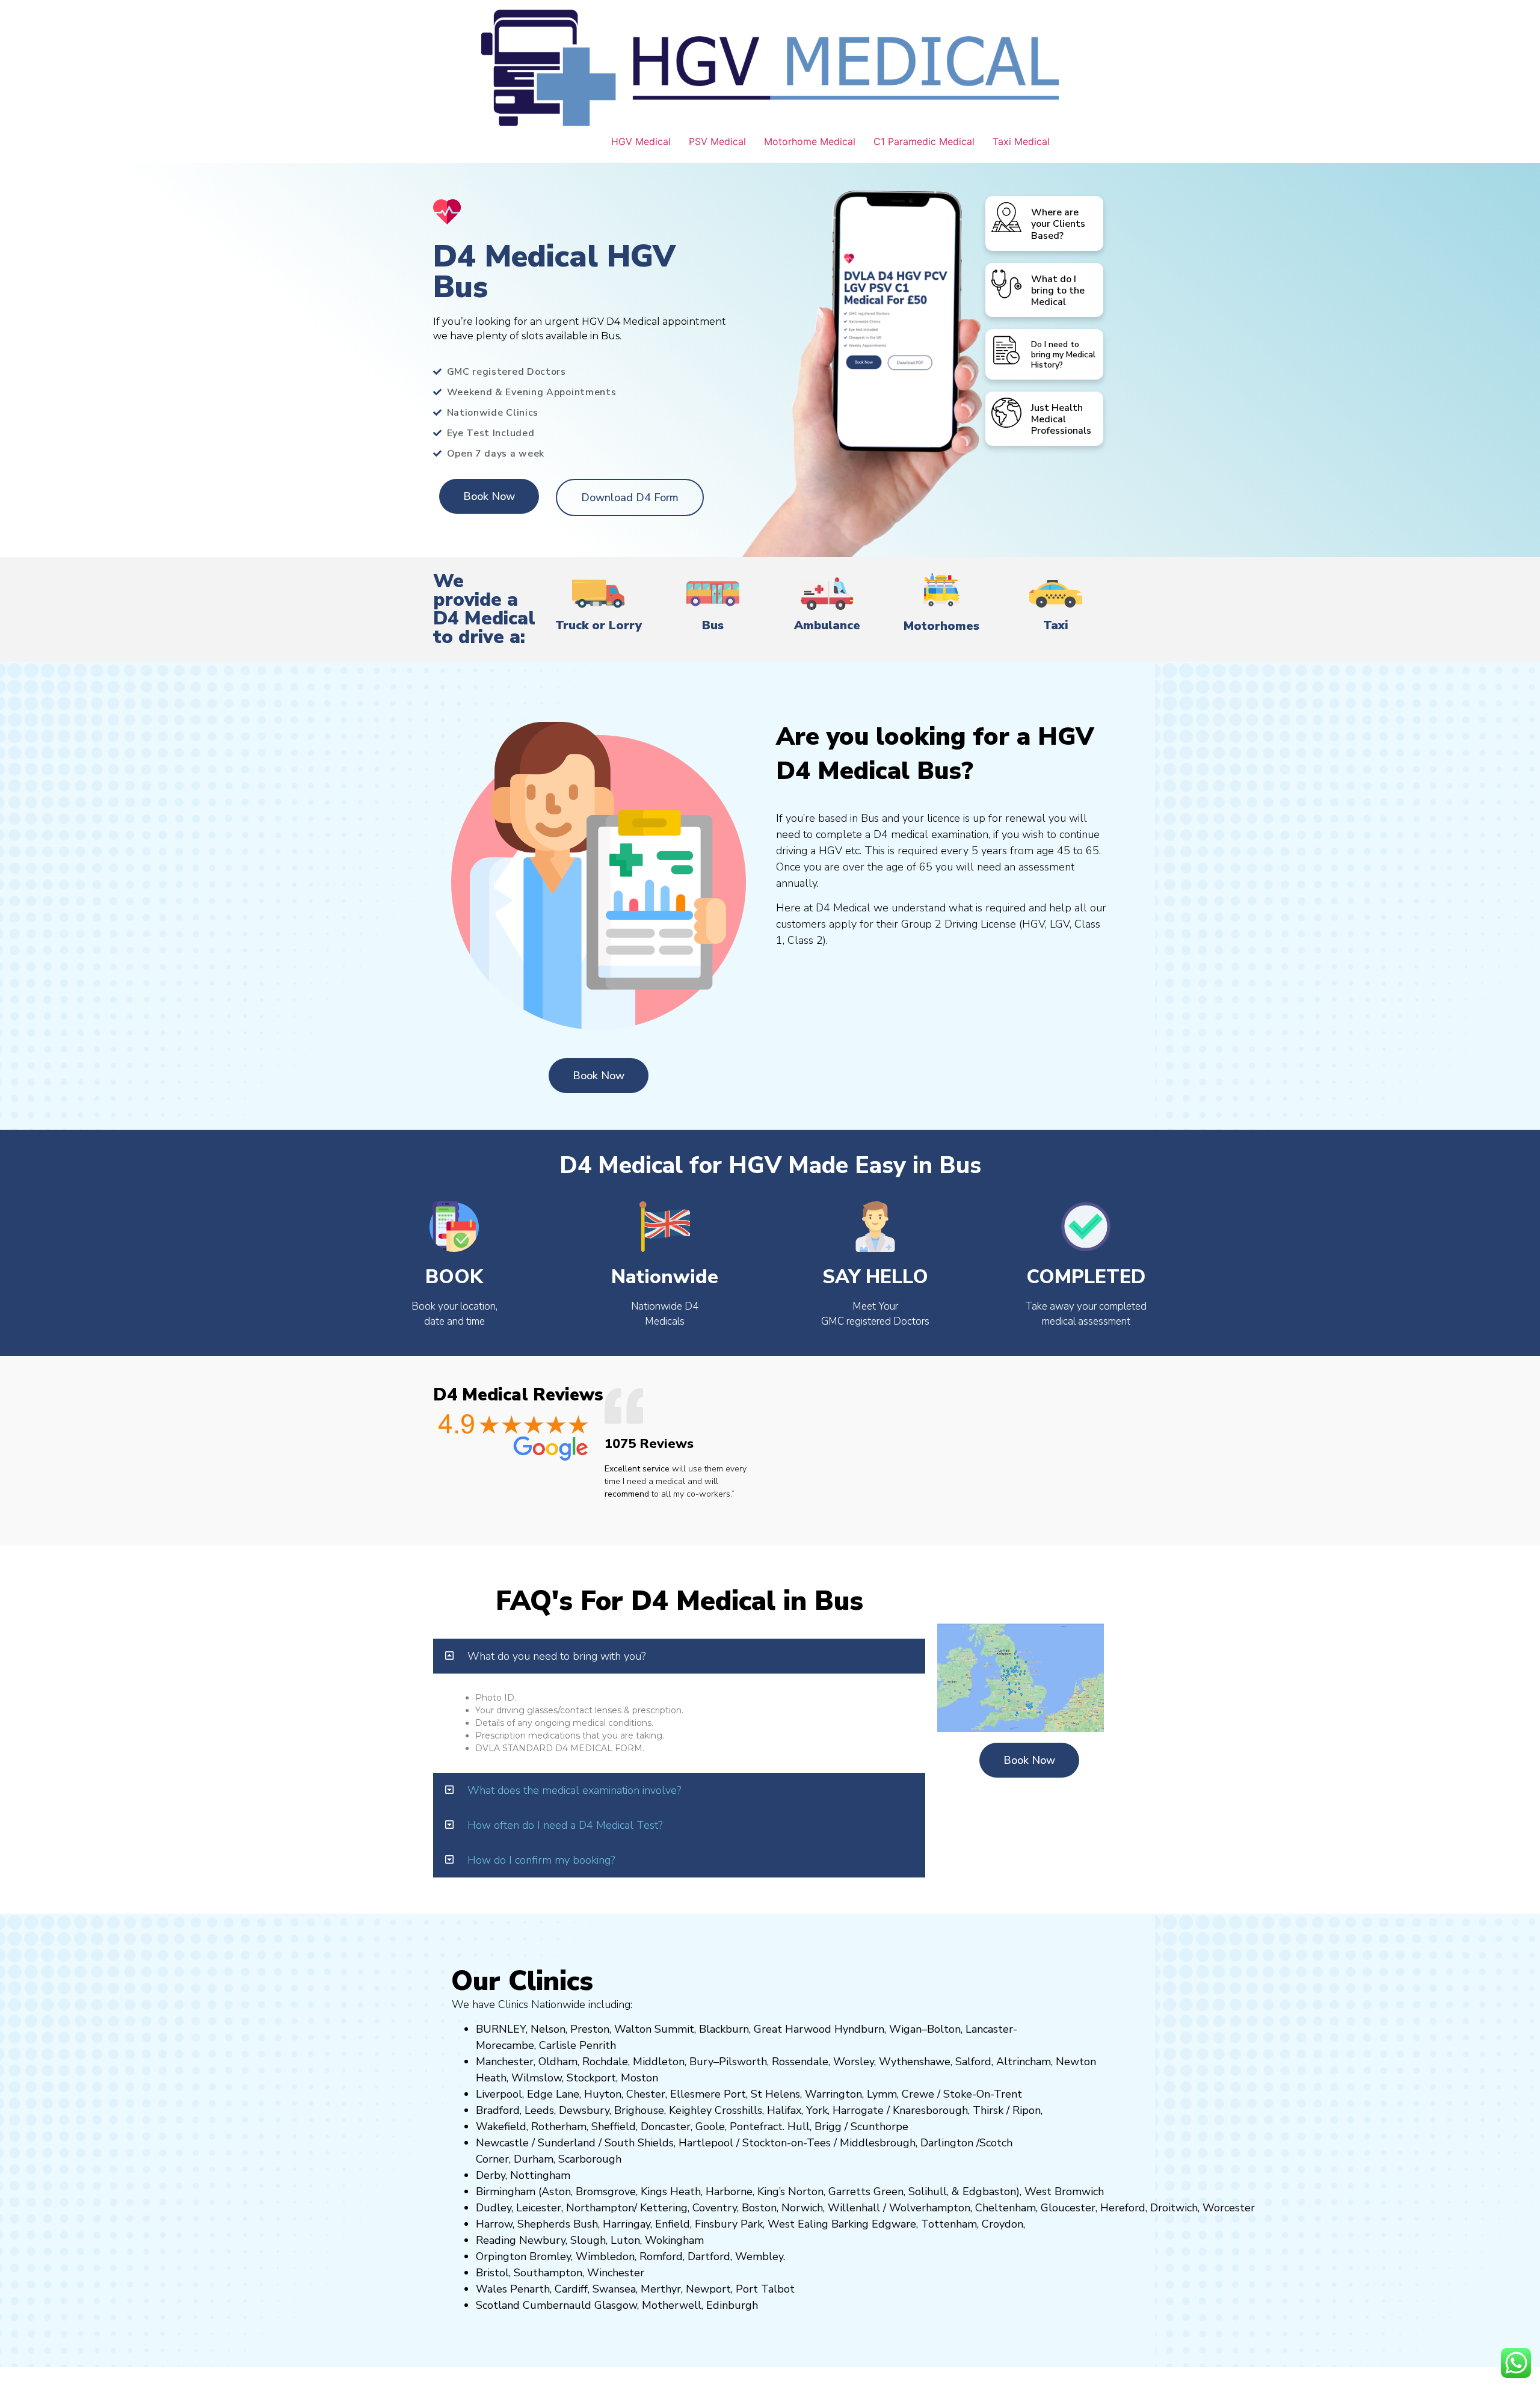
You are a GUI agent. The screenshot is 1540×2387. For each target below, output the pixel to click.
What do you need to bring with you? (556, 1656)
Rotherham (559, 2127)
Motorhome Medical (810, 141)
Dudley (494, 2208)
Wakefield (501, 2127)
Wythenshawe (915, 2062)
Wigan (905, 2029)
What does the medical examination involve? (574, 1790)
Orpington (501, 2256)
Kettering (662, 2208)
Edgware (894, 2224)
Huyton (603, 2094)
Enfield (673, 2224)
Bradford (498, 2110)
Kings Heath (671, 2191)
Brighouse (639, 2110)
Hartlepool (706, 2143)
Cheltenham (1006, 2208)
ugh (958, 2110)
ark (755, 2224)
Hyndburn (859, 2029)
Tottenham (949, 2224)
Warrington (833, 2094)
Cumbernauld (557, 2305)
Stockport (591, 2078)
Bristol (492, 2273)
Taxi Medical (1021, 141)
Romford (661, 2256)
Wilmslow (537, 2078)
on (652, 2078)
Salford (973, 2062)
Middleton (659, 2062)
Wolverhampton (930, 2208)
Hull (799, 2127)
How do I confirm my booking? (541, 1860)
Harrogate (858, 2110)
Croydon (1003, 2224)
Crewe (918, 2094)
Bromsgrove (606, 2191)
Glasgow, (617, 2305)
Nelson (548, 2029)
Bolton (944, 2029)
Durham (534, 2159)
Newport (708, 2289)
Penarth (530, 2289)
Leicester (539, 2208)
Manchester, (506, 2062)
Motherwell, (673, 2305)
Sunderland (567, 2143)
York (817, 2110)
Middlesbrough (878, 2143)
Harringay (627, 2224)
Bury (701, 2062)
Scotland (498, 2305)
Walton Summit (654, 2029)
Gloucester (1068, 2208)
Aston (556, 2191)
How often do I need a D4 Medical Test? (565, 1825)
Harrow (494, 2224)
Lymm (882, 2094)
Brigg (828, 2127)
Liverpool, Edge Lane (528, 2094)
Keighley (690, 2110)
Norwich (802, 2208)
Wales (491, 2289)
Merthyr (661, 2289)
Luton (625, 2240)
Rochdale (605, 2062)
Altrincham (1024, 2062)
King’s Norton (790, 2191)
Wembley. (760, 2256)
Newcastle (502, 2143)
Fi (699, 2224)
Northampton (600, 2208)
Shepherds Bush (558, 2224)
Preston (590, 2029)
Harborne (729, 2191)
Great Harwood (793, 2029)
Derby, (491, 2175)
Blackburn (724, 2029)
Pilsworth (743, 2062)
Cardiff (571, 2289)
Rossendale (800, 2062)
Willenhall (854, 2208)
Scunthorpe (879, 2127)
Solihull (928, 2191)
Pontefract (756, 2127)
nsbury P (725, 2224)
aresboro (927, 2110)
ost (638, 2078)
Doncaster (666, 2127)
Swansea (614, 2289)
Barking (850, 2224)
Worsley (854, 2062)
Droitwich (1174, 2208)
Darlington (947, 2143)
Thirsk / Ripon (1007, 2110)
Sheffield (614, 2127)
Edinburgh (732, 2305)
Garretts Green (866, 2191)
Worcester (1229, 2208)
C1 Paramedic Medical (924, 141)
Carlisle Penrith (577, 2045)
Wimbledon (605, 2256)
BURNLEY (501, 2029)
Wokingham (674, 2240)
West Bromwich (1064, 2191)
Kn (899, 2110)
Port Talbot (765, 2289)
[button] (679, 1656)
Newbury (542, 2240)
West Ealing (798, 2224)
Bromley (550, 2256)
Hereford (1123, 2208)
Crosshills (738, 2110)
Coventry (715, 2208)
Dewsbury (584, 2110)
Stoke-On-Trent (983, 2094)
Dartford (709, 2256)
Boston (759, 2208)
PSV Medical (717, 141)
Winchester (616, 2273)
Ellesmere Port (708, 2094)
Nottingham (540, 2175)
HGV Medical (641, 141)
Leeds (539, 2110)
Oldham (558, 2062)
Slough (587, 2240)
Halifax (784, 2110)
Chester (646, 2094)
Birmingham (506, 2191)
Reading (496, 2240)
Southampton (548, 2273)
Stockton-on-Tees (788, 2143)
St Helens (775, 2094)
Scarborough (590, 2159)
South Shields (639, 2143)
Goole (710, 2127)
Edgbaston (988, 2191)
